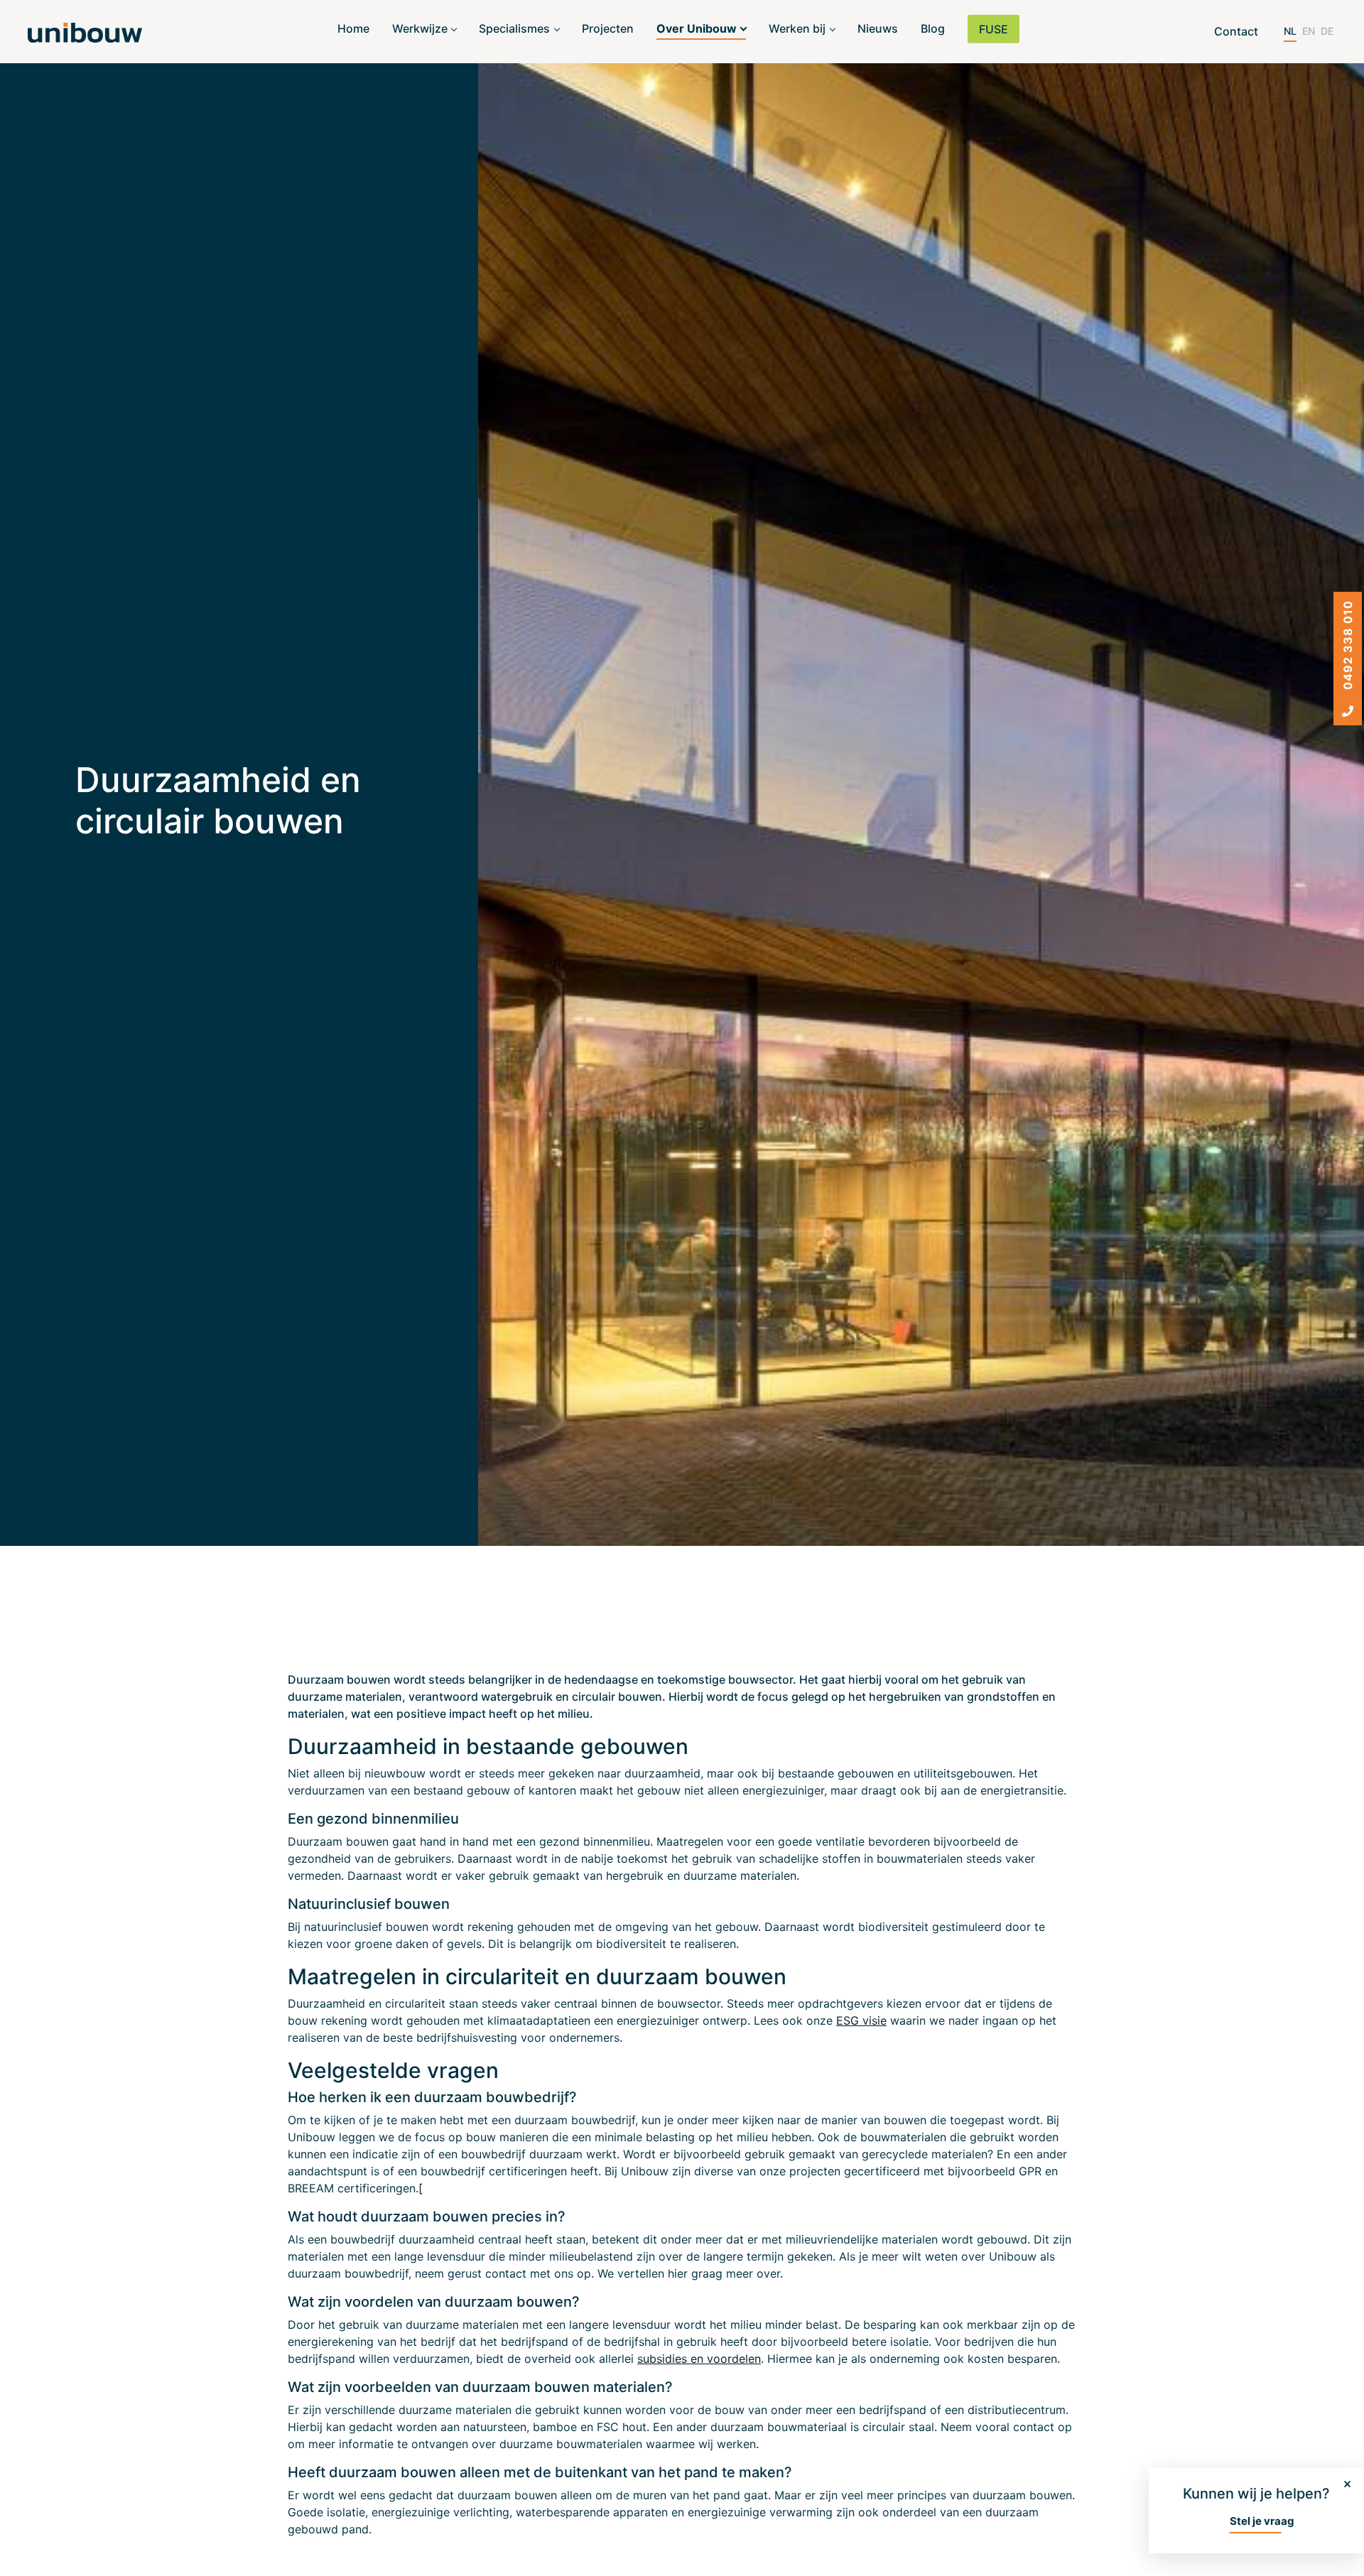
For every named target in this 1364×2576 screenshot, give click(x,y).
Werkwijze (420, 28)
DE (1327, 31)
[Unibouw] (85, 32)
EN (1309, 31)
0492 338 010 (1348, 647)
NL (1290, 31)
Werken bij (797, 28)
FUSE (994, 29)
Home (353, 28)
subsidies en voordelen (699, 2359)
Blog (933, 28)
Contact (1236, 31)
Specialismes (514, 28)
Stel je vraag (1262, 2521)
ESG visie (861, 2020)
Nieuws (878, 28)
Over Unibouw (697, 28)
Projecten (608, 28)
